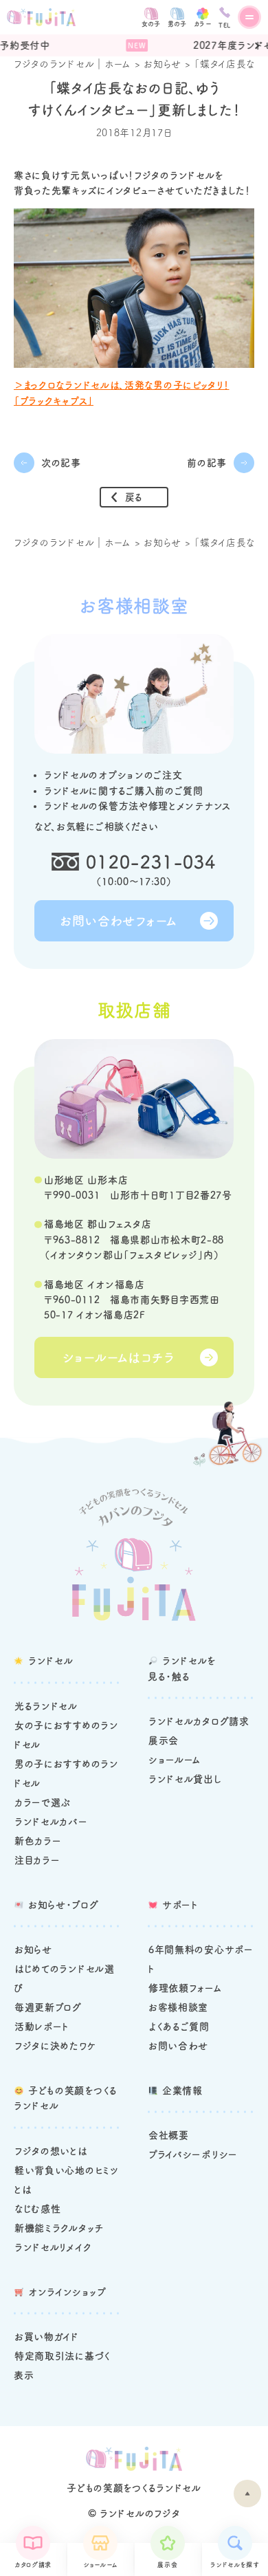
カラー (203, 24)
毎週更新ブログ (48, 2007)
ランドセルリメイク (53, 2247)
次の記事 (61, 463)
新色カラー (38, 1841)
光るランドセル (46, 1706)
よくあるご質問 (179, 2027)
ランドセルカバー (51, 1822)
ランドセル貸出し (185, 1779)
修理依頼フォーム (186, 1988)
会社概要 (169, 2135)
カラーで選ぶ (43, 1802)
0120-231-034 (151, 862)
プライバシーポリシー (193, 2154)
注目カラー (37, 1860)
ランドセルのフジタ (140, 2513)
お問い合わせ (178, 2046)
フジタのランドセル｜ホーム (72, 64)
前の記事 (207, 463)
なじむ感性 (38, 2209)
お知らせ (163, 64)
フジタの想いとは (51, 2151)
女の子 (151, 24)
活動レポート (42, 2027)
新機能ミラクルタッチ (59, 2228)
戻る (134, 497)
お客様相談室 (178, 2007)
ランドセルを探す (235, 2565)
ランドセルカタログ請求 (199, 1721)
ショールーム (100, 2565)
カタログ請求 (33, 2565)
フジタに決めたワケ (55, 2046)
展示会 (167, 2565)
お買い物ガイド (47, 2337)
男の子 (177, 24)
